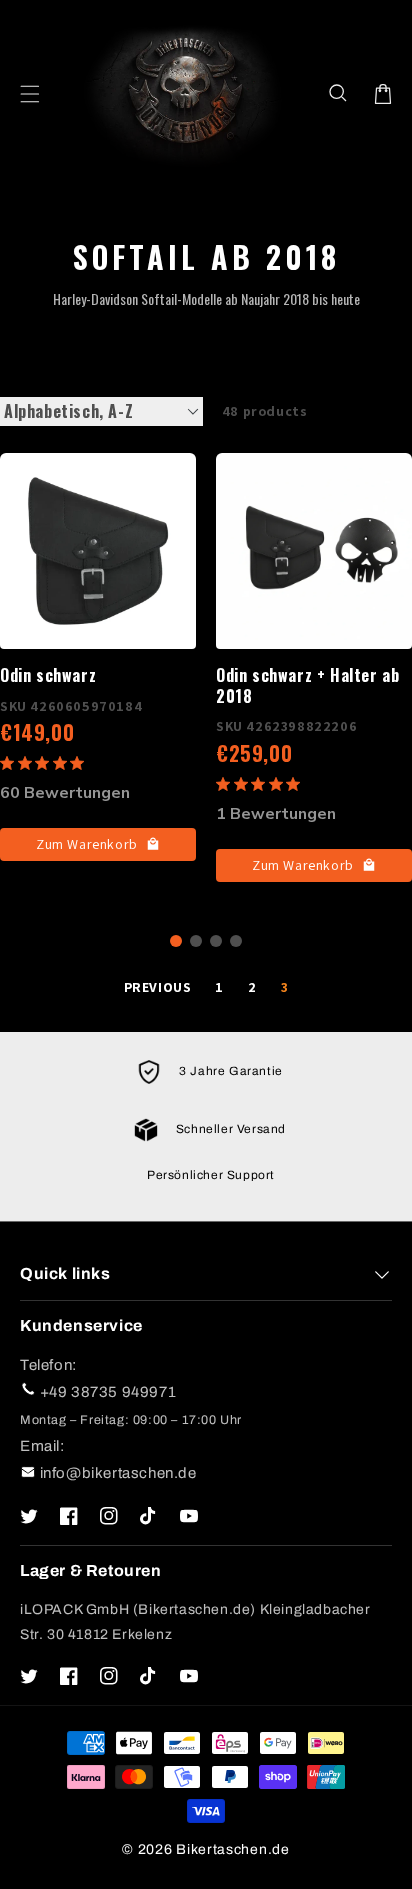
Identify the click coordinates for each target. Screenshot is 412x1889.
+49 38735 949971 (108, 1392)
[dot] (176, 941)
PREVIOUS (158, 987)
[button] (339, 94)
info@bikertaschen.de (118, 1473)
